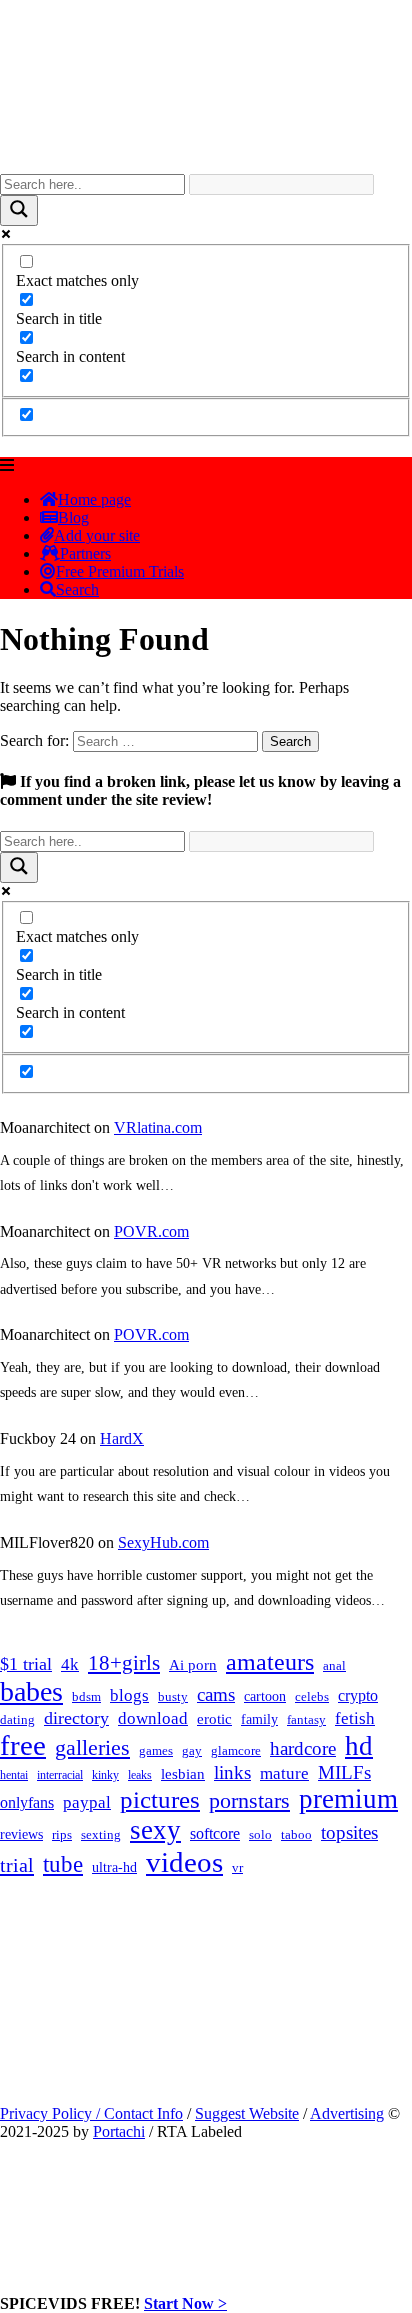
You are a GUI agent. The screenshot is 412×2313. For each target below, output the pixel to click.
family (259, 1719)
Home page (94, 499)
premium (348, 1799)
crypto (358, 1695)
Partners (85, 553)
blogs (129, 1695)
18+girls (124, 1663)
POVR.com (151, 1231)
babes (31, 1691)
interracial (60, 1775)
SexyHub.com (163, 1542)
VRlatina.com (158, 1127)
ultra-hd (114, 1867)
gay (192, 1751)
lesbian (183, 1774)
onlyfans (27, 1802)
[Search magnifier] (19, 210)
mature (284, 1773)
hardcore (303, 1748)
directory (76, 1718)
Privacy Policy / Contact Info (91, 2113)
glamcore (236, 1751)
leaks (140, 1775)
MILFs (344, 1772)
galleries (92, 1747)
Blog (73, 517)
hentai (14, 1775)
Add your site (97, 535)
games (156, 1750)
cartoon (265, 1696)
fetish (355, 1718)
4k (70, 1664)
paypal (87, 1802)
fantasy (306, 1719)
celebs (312, 1697)
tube (63, 1864)
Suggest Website (247, 2113)
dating (17, 1720)
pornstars (249, 1800)
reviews (21, 1834)
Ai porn (193, 1665)
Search (77, 589)
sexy (155, 1830)
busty (173, 1696)
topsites (349, 1832)
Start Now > (185, 2303)
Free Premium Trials (120, 571)
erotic (214, 1719)
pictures (160, 1799)
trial (17, 1865)
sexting (101, 1835)
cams (216, 1694)
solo (260, 1835)
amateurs (270, 1662)
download (153, 1718)
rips (62, 1835)
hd (359, 1746)
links (232, 1772)
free (23, 1745)
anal (334, 1665)
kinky (105, 1775)
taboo (296, 1834)
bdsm (86, 1697)
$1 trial (26, 1664)
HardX (122, 1438)
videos (184, 1862)
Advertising (347, 2113)
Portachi (119, 2131)
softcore (215, 1833)
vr (237, 1868)
